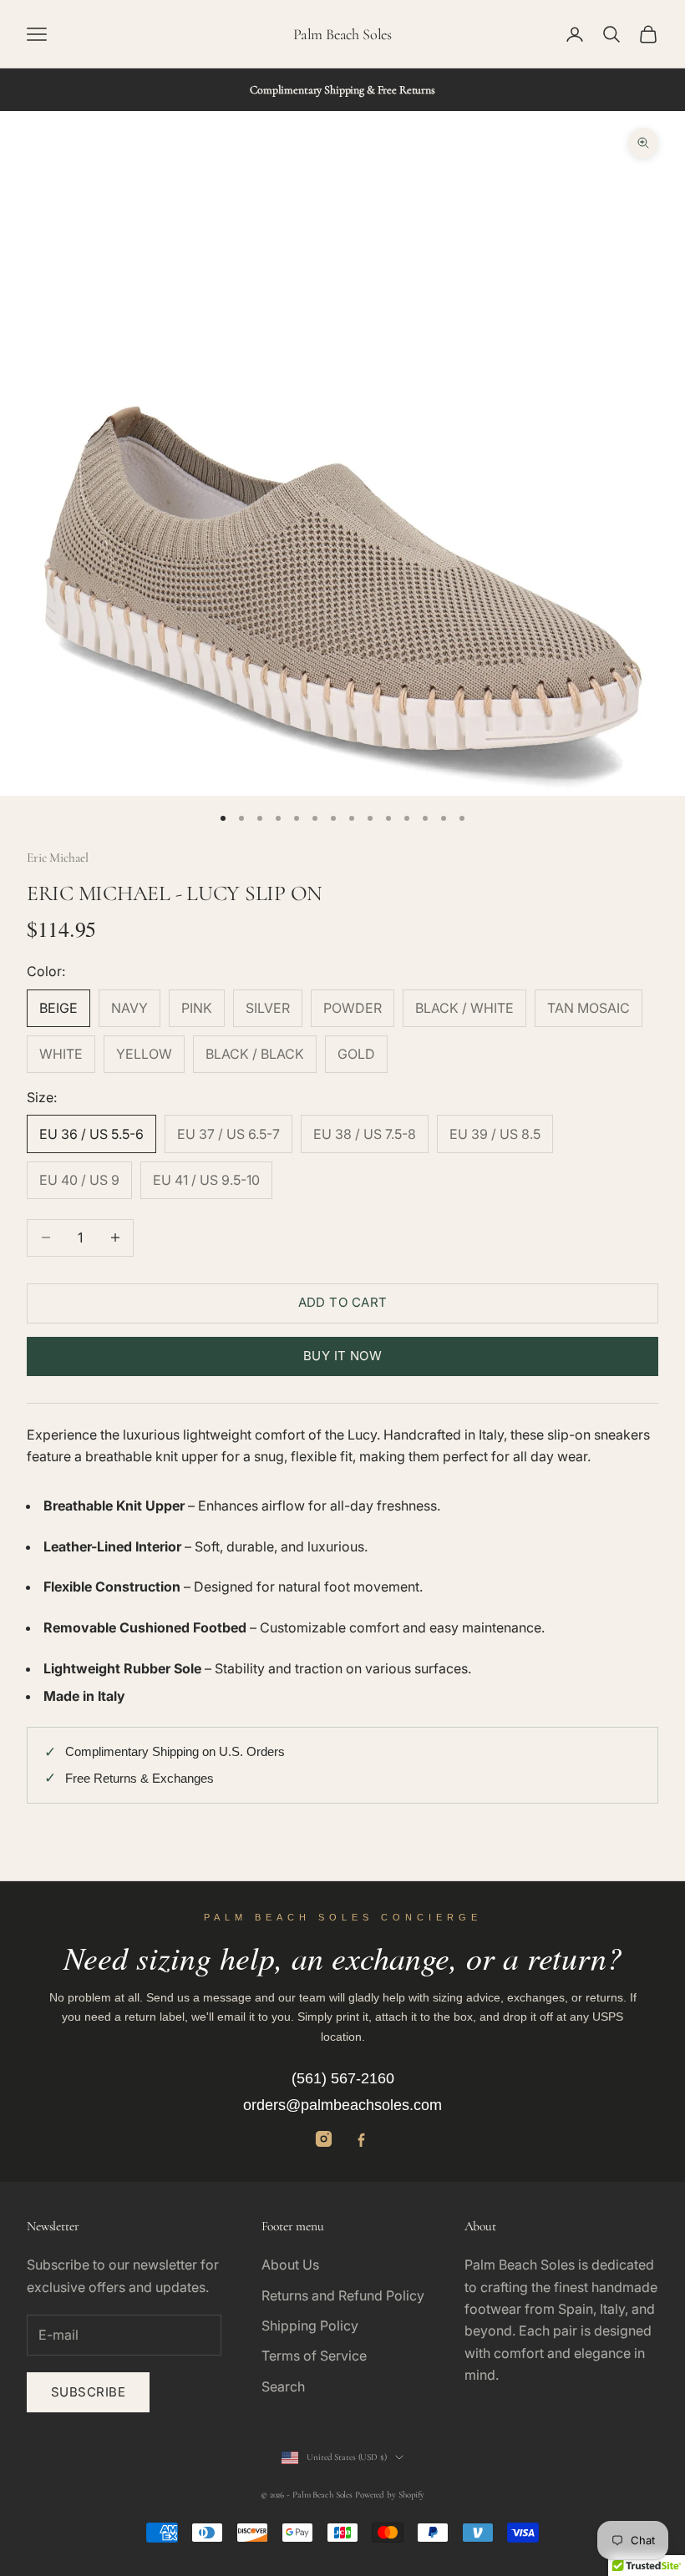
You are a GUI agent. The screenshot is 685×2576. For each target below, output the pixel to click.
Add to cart (343, 1302)
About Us (290, 2265)
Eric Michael (58, 858)
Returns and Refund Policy (343, 2295)
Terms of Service (314, 2356)
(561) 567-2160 (343, 2078)
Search (283, 2386)
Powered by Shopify (390, 2495)
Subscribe (88, 2392)
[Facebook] (361, 2139)
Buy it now (343, 1356)
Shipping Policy (310, 2325)
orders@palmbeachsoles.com (342, 2105)
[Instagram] (324, 2139)
